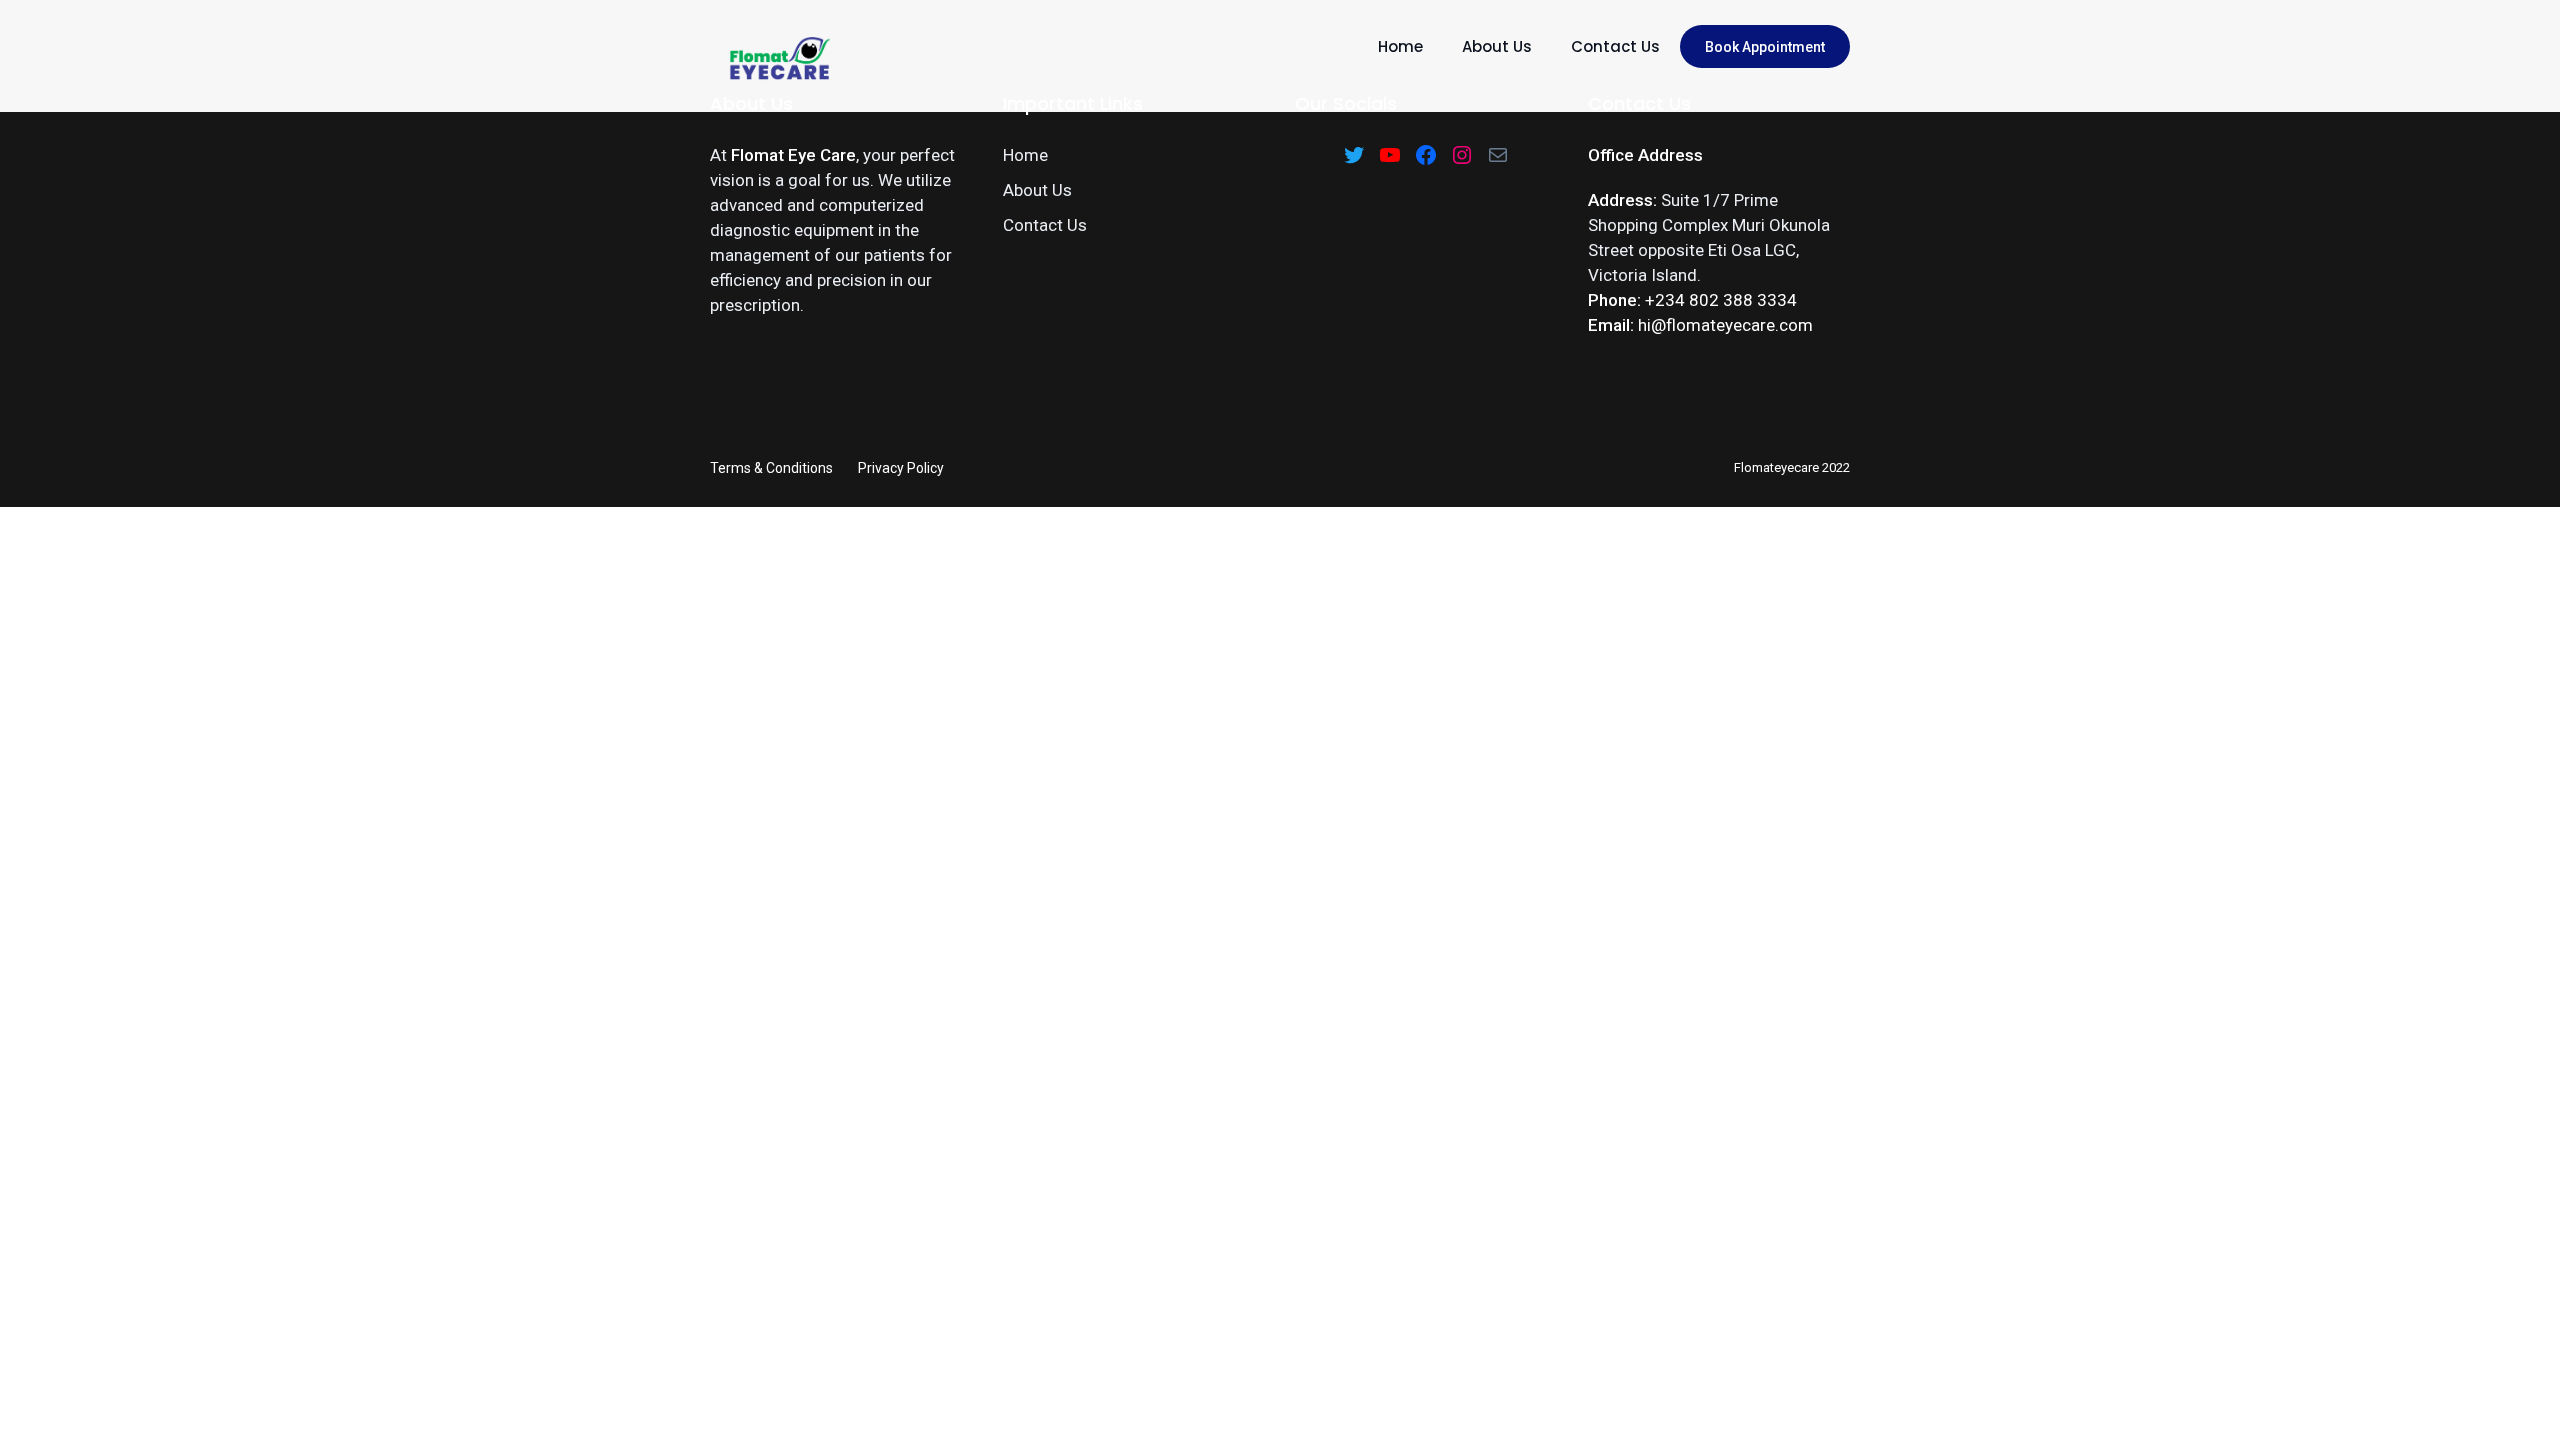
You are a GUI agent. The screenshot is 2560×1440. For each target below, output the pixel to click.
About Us (1497, 46)
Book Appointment (1765, 47)
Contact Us (1615, 46)
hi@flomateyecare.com (1725, 325)
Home (1400, 46)
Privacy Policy (901, 468)
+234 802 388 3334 (1721, 300)
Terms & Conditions (771, 468)
